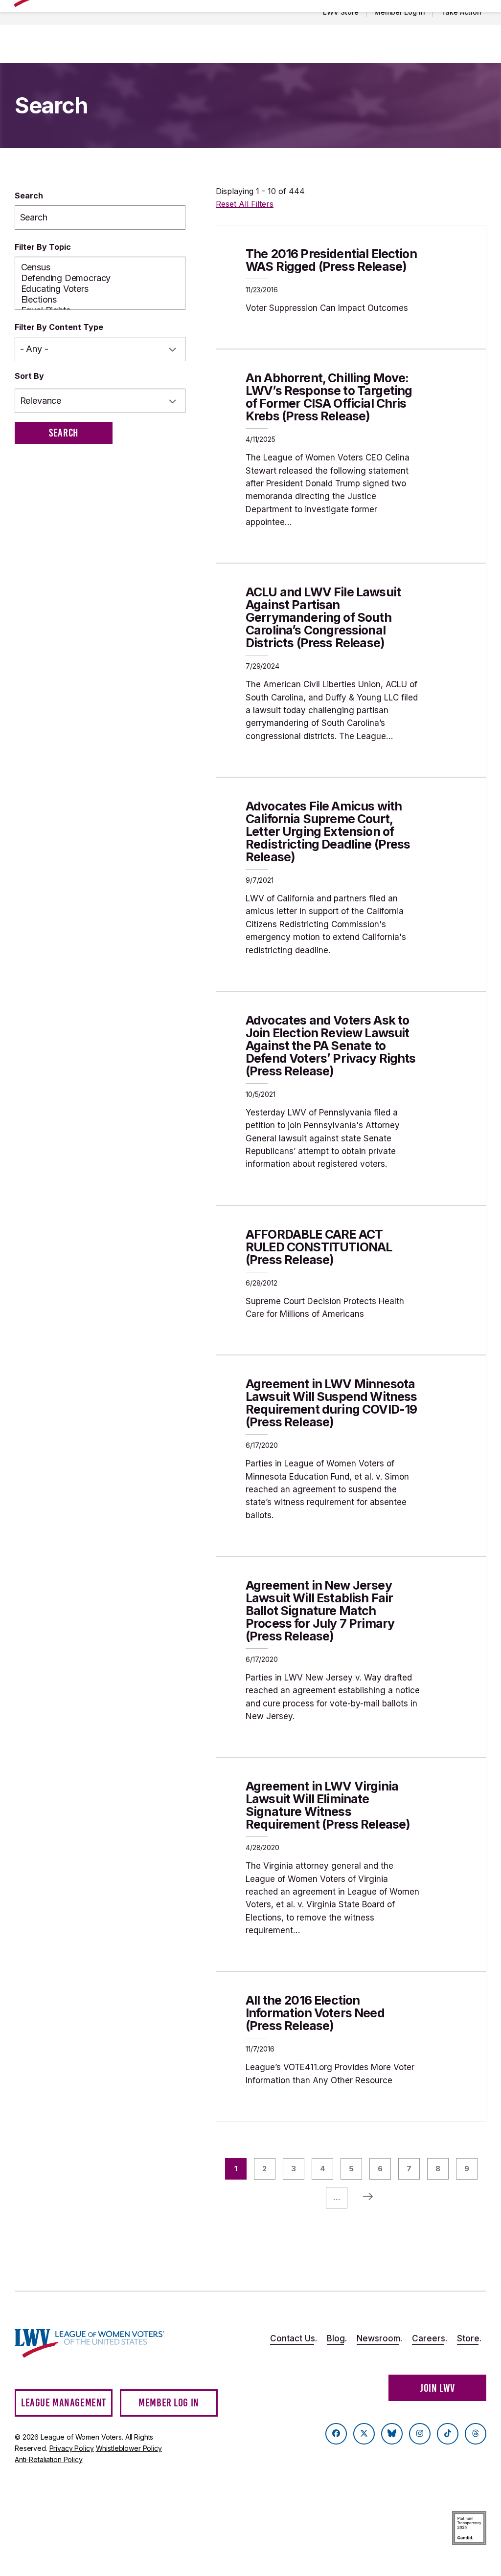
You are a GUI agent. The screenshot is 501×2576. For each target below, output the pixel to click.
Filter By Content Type (59, 327)
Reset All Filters (245, 204)
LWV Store (341, 12)
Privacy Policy (72, 2448)
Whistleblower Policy (129, 2448)
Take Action (461, 12)
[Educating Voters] (100, 289)
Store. (469, 2338)
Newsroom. (379, 2338)
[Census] (100, 267)
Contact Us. (294, 2338)
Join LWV (437, 2388)
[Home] (90, 2343)
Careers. (430, 2338)
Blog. (337, 2338)
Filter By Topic (43, 247)
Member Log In (400, 12)
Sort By (29, 376)
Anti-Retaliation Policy (49, 2459)
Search (29, 196)
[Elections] (100, 300)
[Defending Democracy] (100, 278)
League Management (64, 2403)
